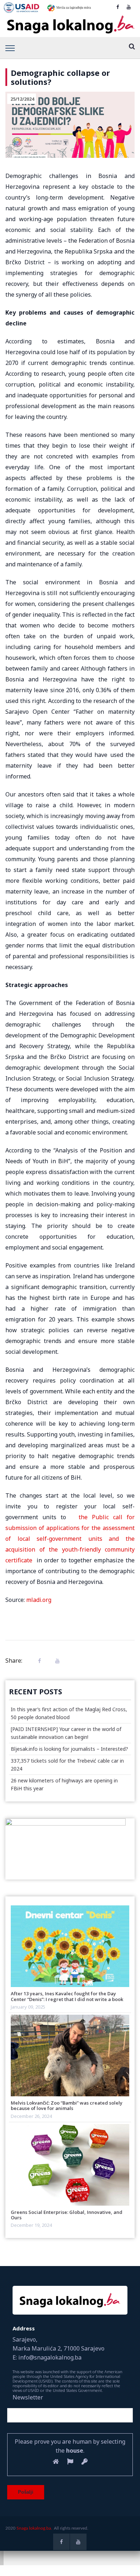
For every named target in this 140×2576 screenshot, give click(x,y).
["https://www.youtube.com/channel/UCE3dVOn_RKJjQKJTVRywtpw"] (129, 7)
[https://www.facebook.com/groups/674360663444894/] (118, 7)
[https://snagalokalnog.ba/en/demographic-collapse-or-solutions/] (56, 1661)
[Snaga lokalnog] (70, 25)
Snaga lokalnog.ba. (34, 2528)
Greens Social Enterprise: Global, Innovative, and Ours (67, 2215)
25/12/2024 (22, 99)
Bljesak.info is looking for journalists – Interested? (69, 1749)
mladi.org (39, 1600)
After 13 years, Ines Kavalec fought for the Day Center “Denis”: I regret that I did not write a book (67, 1996)
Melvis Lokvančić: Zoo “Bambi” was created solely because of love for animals (67, 2105)
